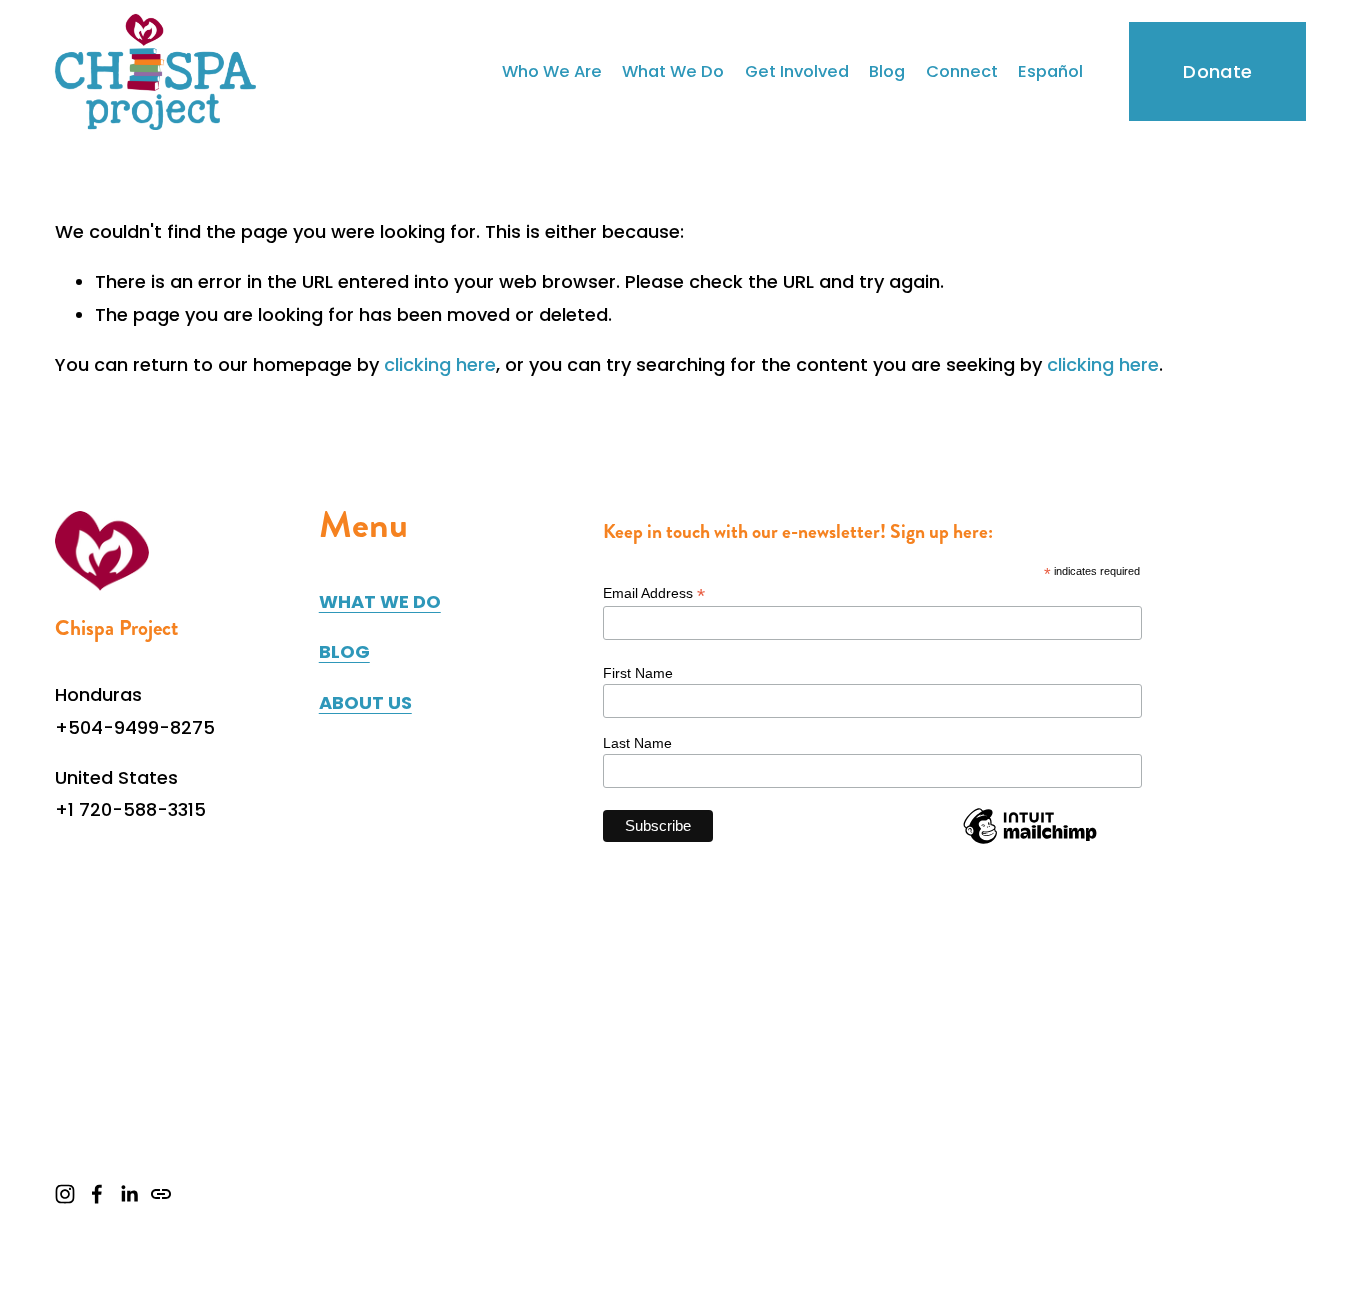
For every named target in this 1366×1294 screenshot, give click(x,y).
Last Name (637, 743)
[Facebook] (97, 1194)
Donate (1217, 71)
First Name (638, 673)
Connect (962, 71)
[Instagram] (65, 1194)
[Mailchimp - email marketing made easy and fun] (1030, 843)
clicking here (440, 364)
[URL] (161, 1194)
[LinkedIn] (129, 1194)
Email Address (654, 593)
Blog (887, 71)
